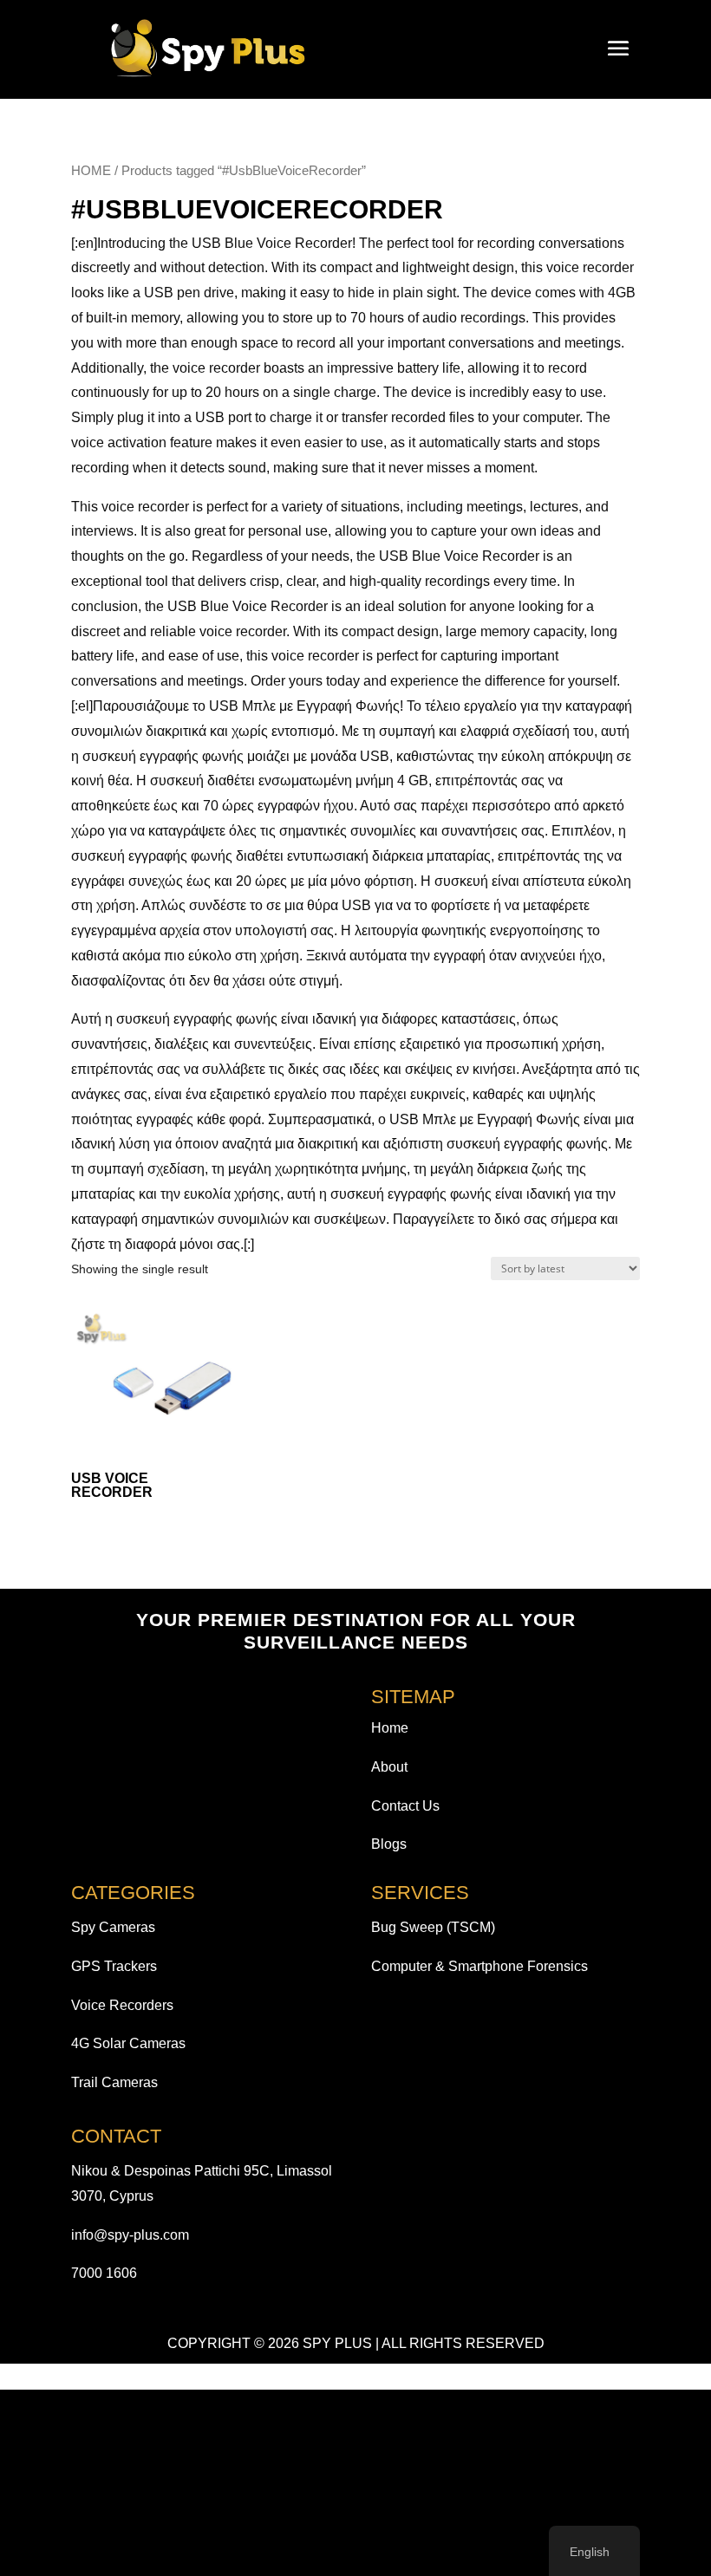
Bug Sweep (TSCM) (433, 1927)
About (389, 1767)
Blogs (389, 1844)
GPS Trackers (114, 1966)
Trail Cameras (114, 2082)
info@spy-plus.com (130, 2235)
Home (390, 1728)
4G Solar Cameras (128, 2043)
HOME (91, 171)
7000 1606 (104, 2273)
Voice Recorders (122, 2005)
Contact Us (405, 1806)
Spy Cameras (113, 1927)
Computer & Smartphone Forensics (479, 1966)
